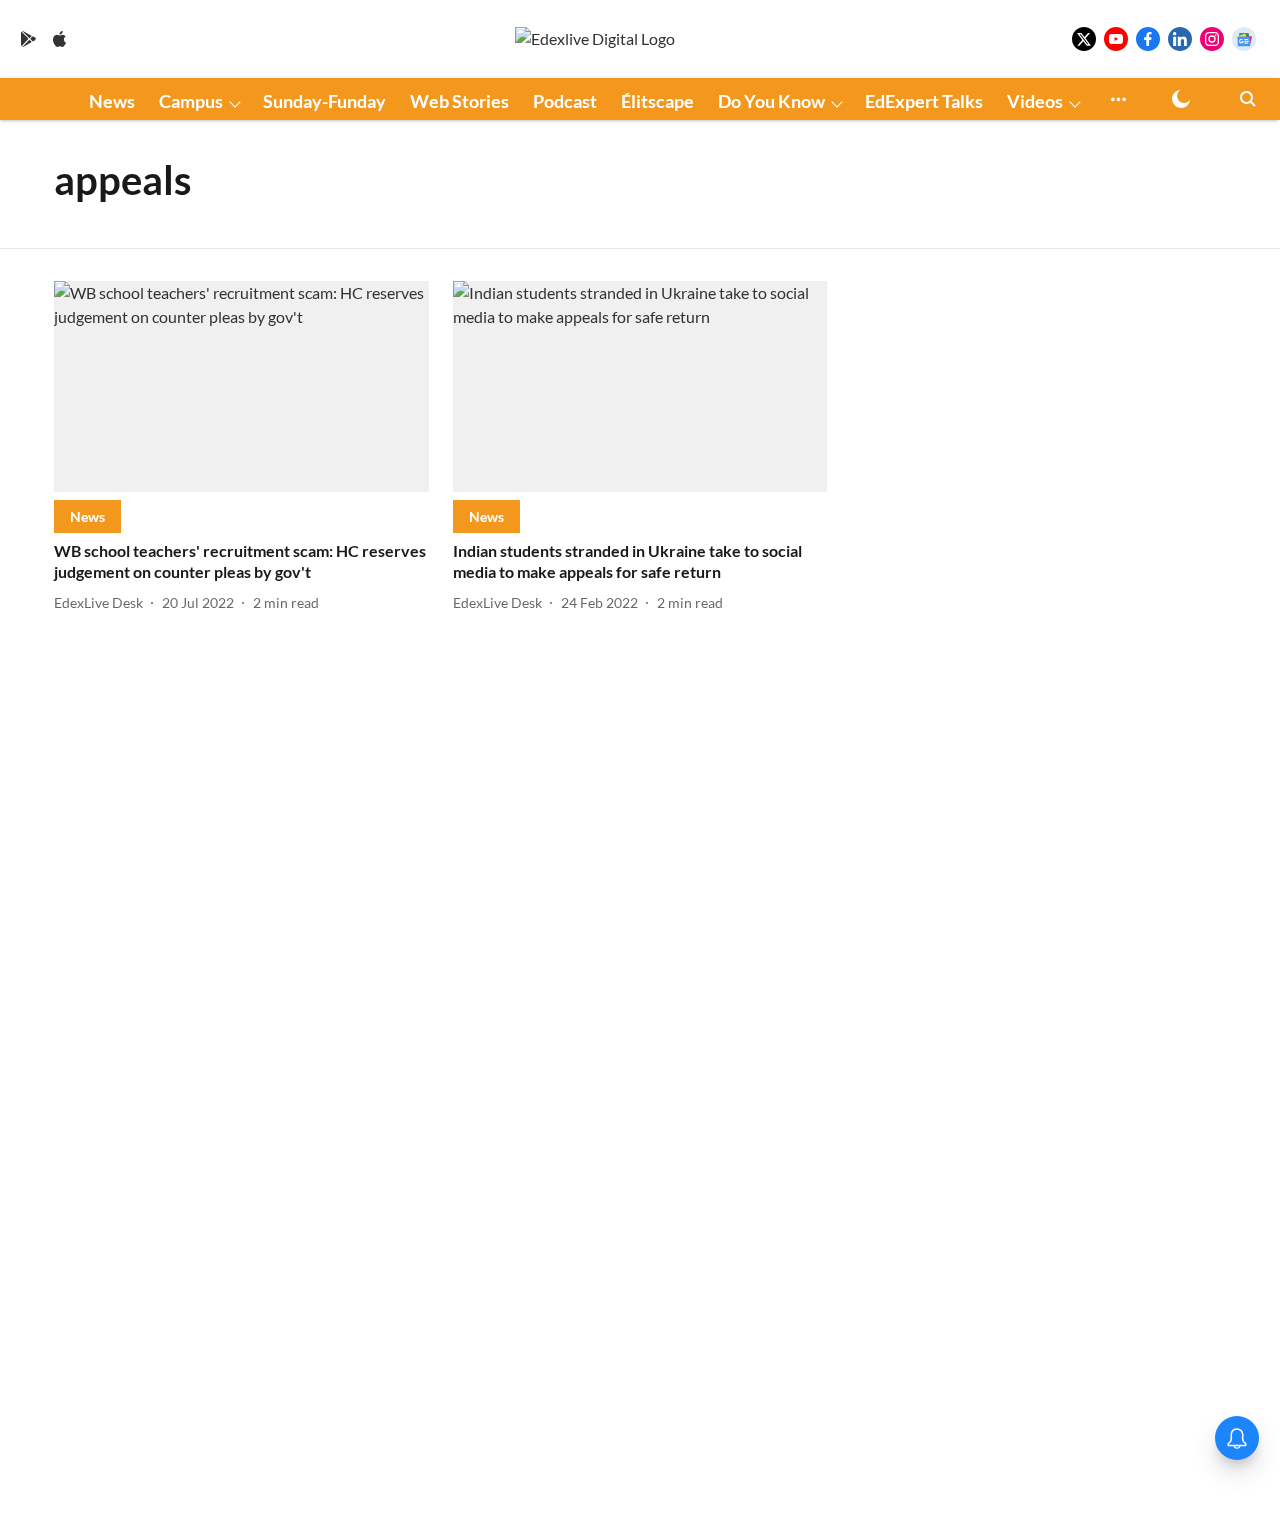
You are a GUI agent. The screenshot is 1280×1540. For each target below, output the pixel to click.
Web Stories (459, 101)
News (112, 101)
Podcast (565, 101)
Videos (1035, 101)
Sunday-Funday (324, 101)
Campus (191, 101)
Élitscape (657, 101)
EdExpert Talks (924, 101)
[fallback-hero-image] (241, 386)
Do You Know (771, 101)
